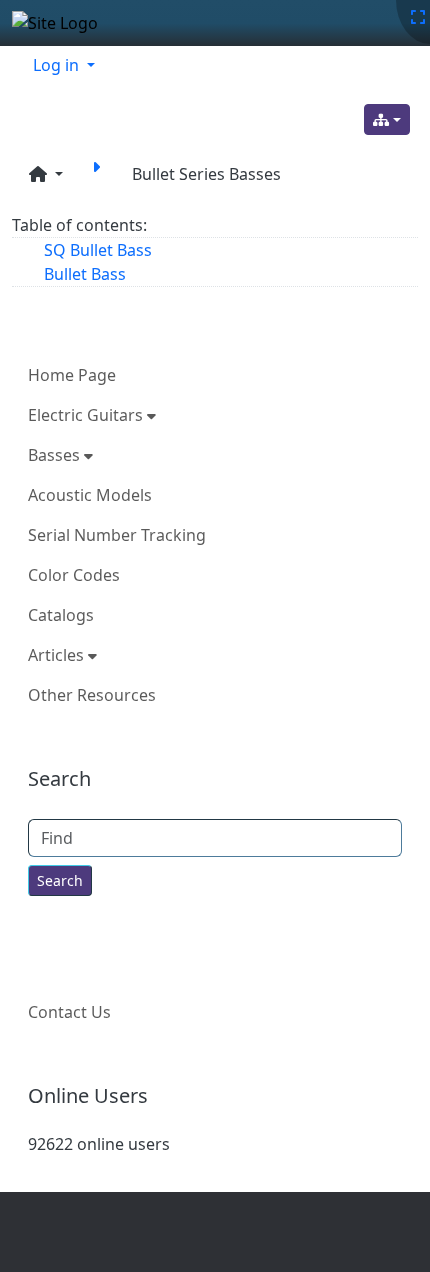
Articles (58, 655)
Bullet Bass (85, 274)
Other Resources (92, 695)
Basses (56, 455)
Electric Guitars (87, 415)
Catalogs (61, 615)
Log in (58, 65)
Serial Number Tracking (117, 535)
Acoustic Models (90, 495)
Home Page (72, 375)
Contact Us (69, 1012)
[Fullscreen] (418, 17)
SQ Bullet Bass (98, 250)
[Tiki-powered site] (63, 23)
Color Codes (74, 575)
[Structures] (387, 119)
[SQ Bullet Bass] (100, 174)
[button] (46, 174)
